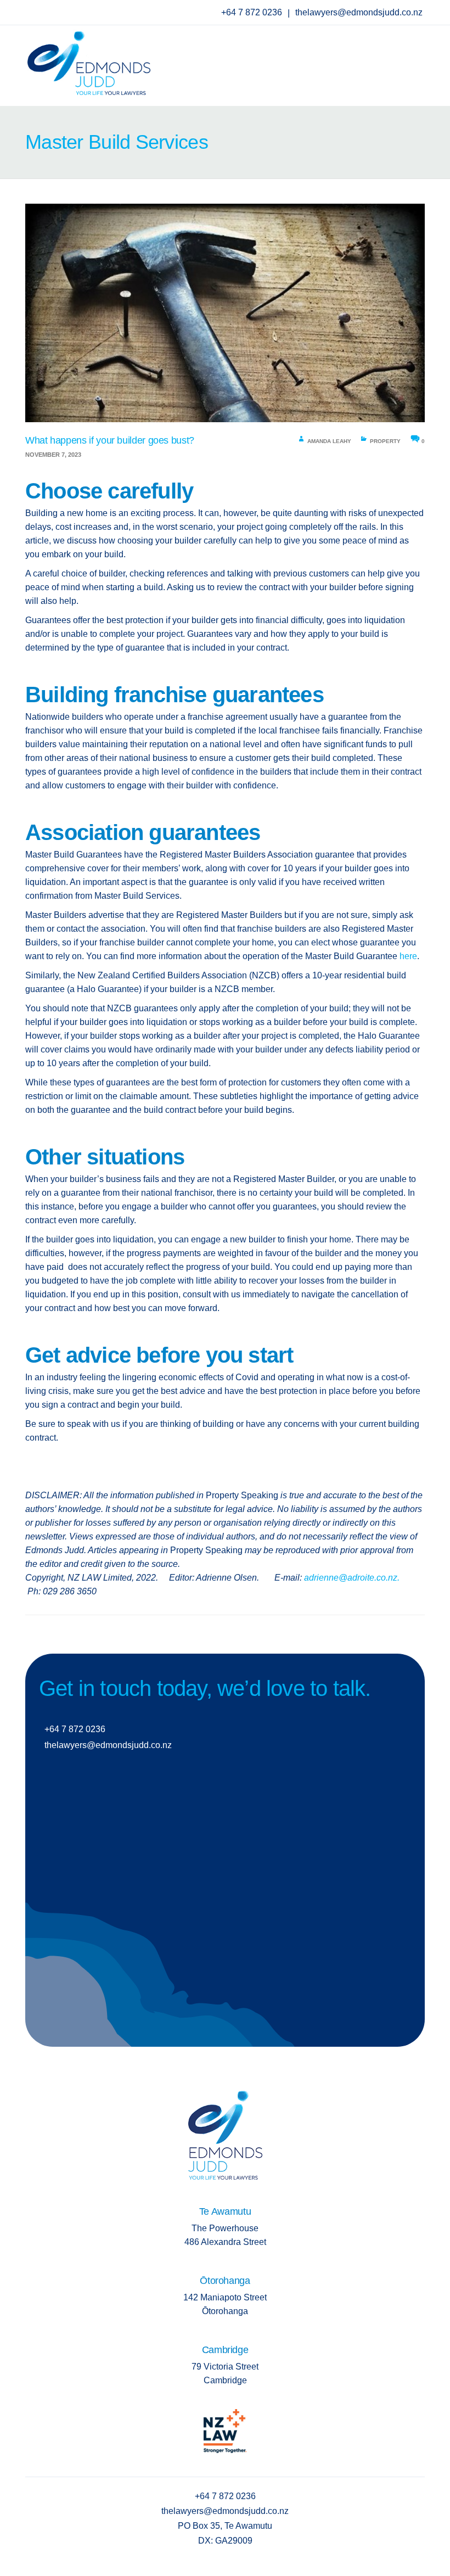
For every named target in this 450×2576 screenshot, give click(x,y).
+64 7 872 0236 (253, 12)
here (408, 956)
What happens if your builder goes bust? (110, 440)
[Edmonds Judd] (89, 60)
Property (385, 441)
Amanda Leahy (329, 441)
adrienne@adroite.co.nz (351, 1578)
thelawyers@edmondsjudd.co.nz (359, 12)
